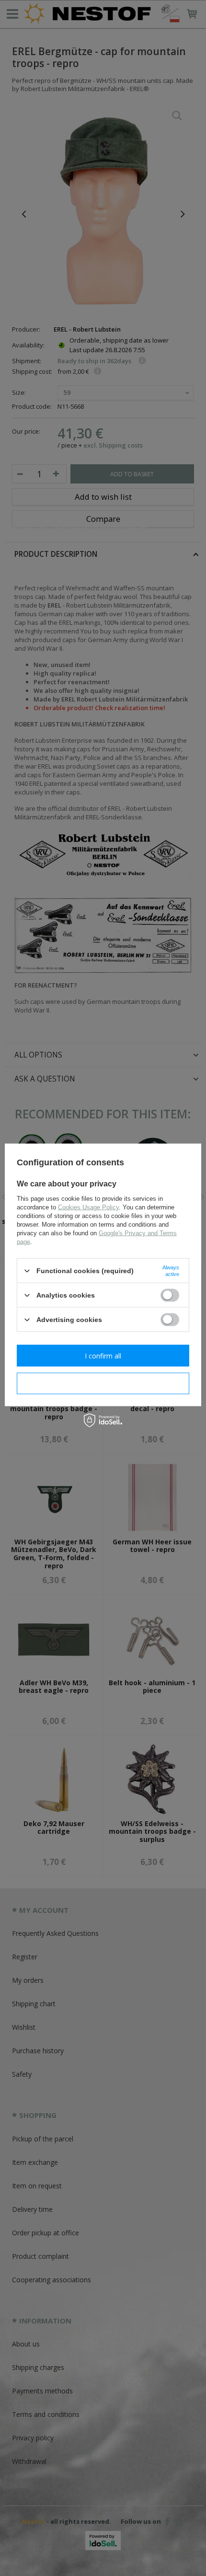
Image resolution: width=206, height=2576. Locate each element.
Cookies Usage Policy (88, 1207)
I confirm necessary (103, 1383)
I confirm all (103, 1355)
